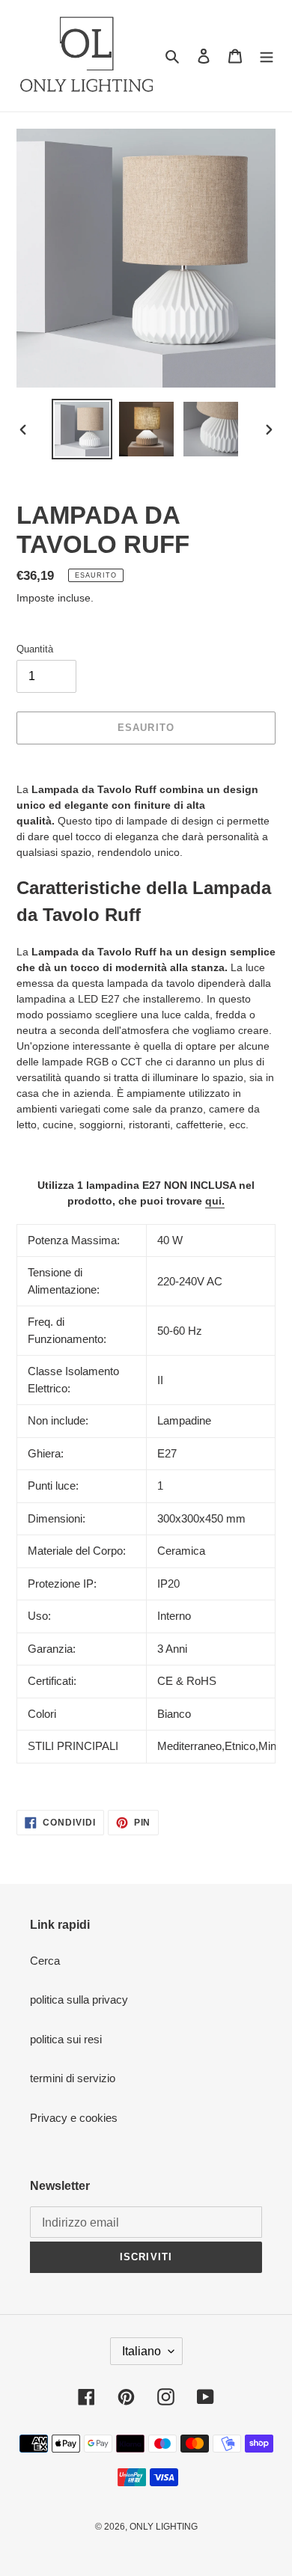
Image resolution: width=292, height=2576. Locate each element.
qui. (215, 1201)
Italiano (142, 2351)
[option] (82, 429)
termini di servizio (73, 2078)
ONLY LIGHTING (164, 2527)
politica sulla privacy (79, 2000)
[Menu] (267, 56)
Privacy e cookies (74, 2118)
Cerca (45, 1961)
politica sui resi (66, 2039)
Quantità (35, 649)
